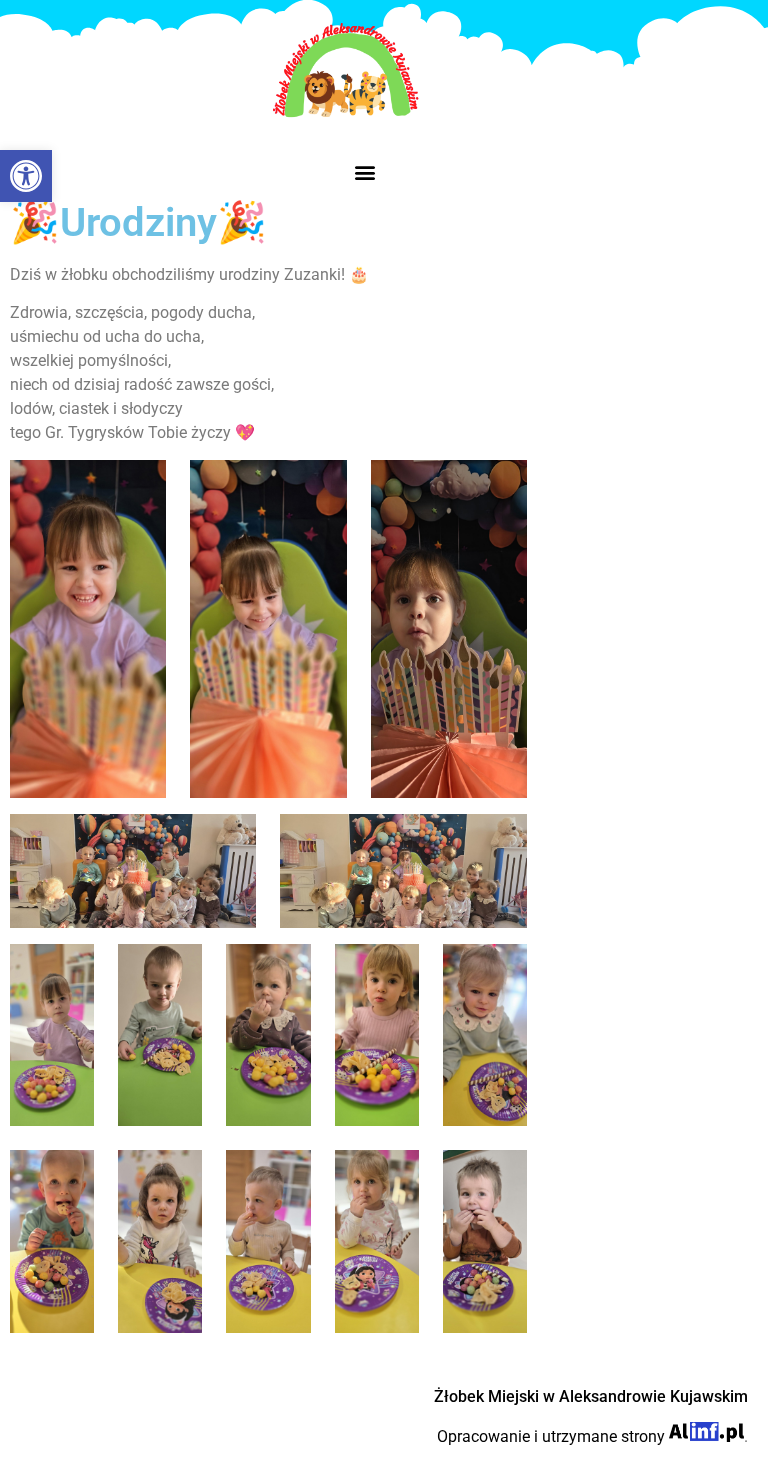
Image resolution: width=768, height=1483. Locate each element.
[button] (364, 171)
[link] (26, 176)
